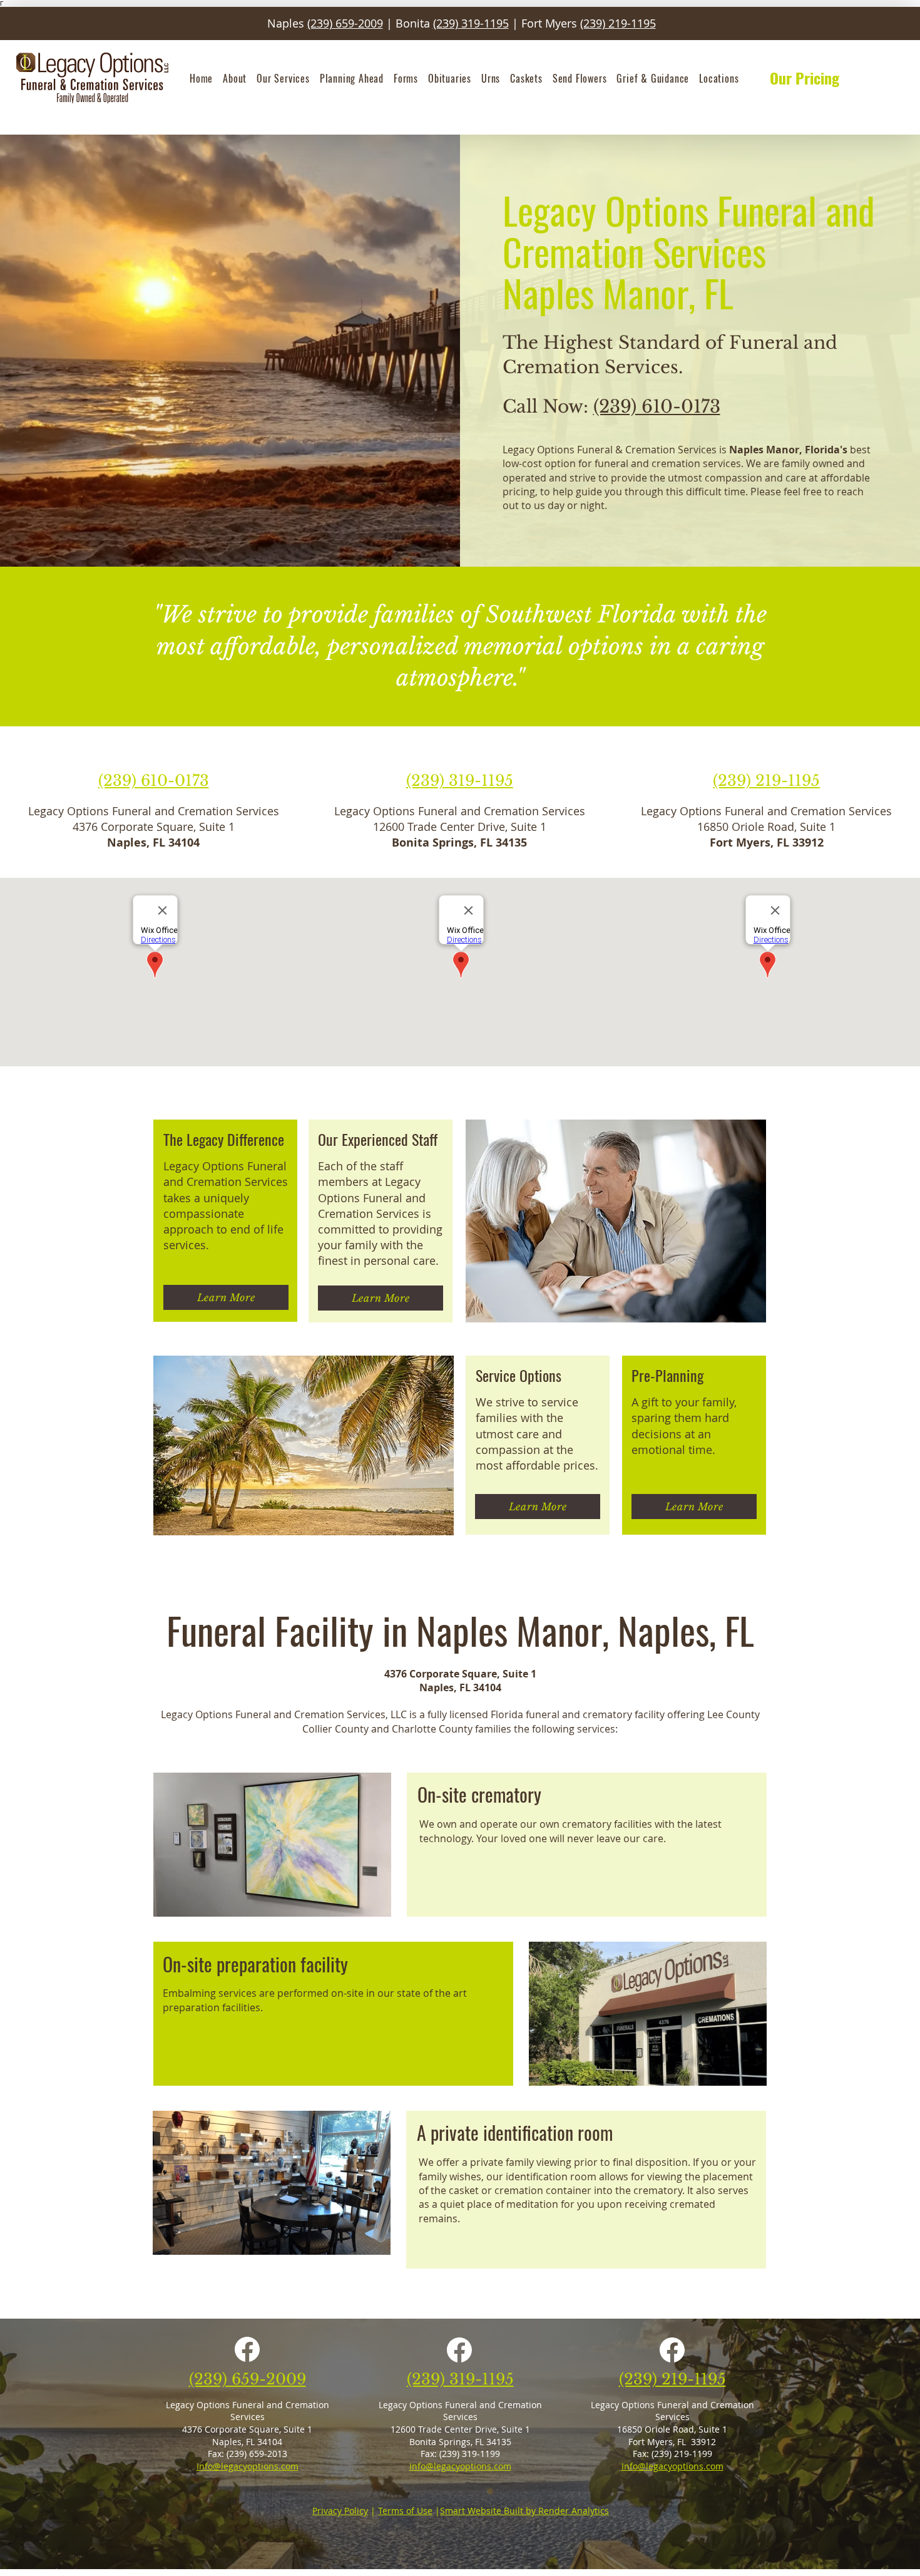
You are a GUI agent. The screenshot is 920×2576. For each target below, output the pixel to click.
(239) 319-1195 (471, 23)
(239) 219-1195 (618, 23)
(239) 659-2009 (345, 23)
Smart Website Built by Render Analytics (524, 2511)
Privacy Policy (340, 2511)
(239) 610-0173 (657, 407)
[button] (235, 78)
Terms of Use (405, 2511)
